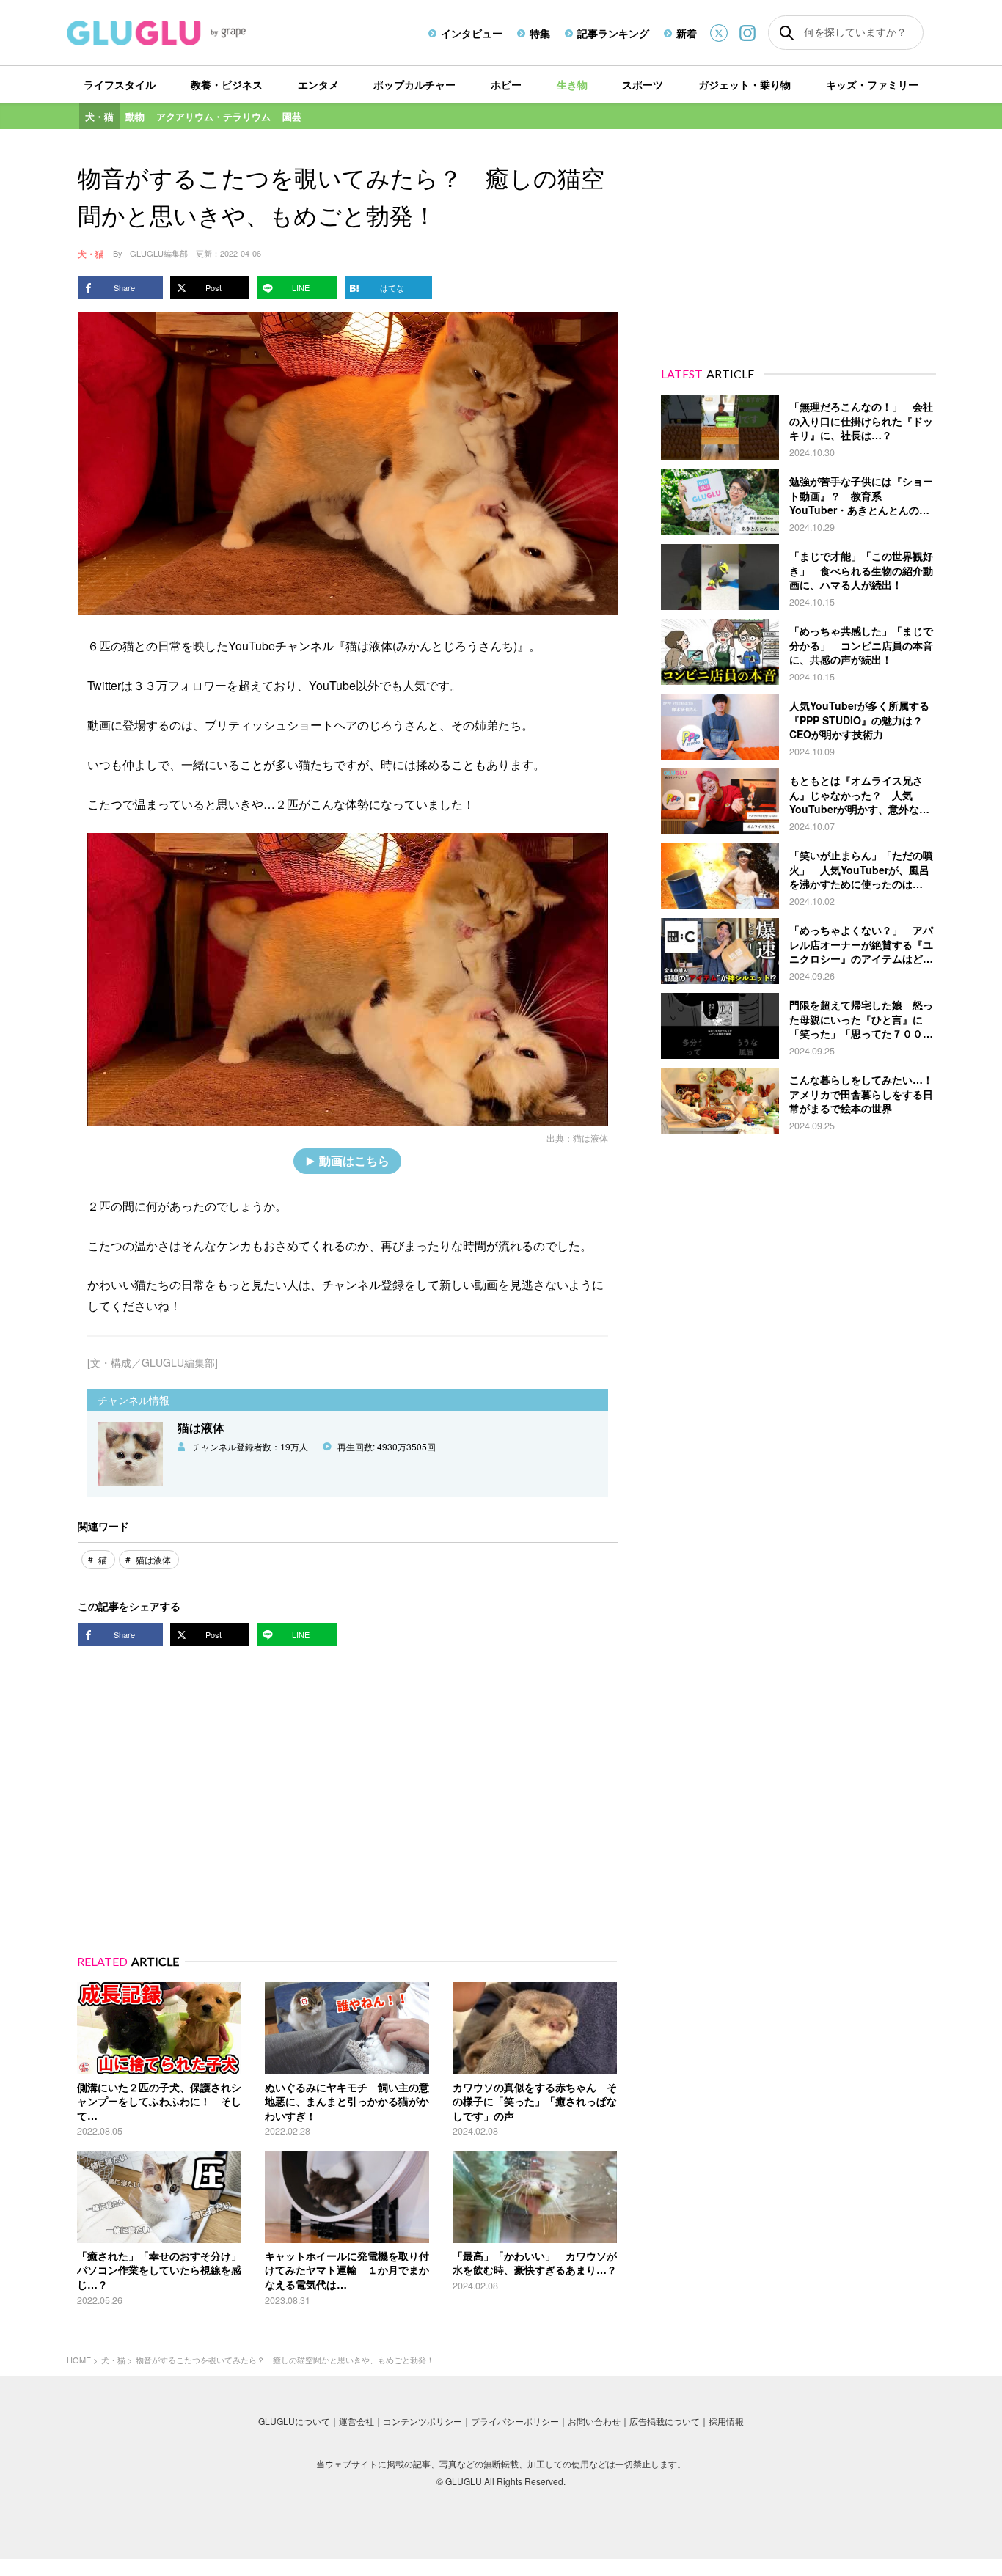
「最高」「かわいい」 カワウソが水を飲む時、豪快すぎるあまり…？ (535, 2263)
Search (787, 33)
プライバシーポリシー (515, 2421)
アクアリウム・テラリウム (213, 116)
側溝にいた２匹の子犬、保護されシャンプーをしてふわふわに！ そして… (159, 2101)
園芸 (292, 116)
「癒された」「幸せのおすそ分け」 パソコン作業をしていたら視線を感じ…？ (164, 2270)
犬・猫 (99, 116)
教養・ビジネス (227, 84)
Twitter (719, 33)
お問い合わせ (594, 2421)
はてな (392, 287)
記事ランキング (613, 33)
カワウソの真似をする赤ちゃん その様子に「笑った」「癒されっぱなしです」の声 (535, 2101)
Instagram (747, 33)
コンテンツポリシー (423, 2421)
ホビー (506, 84)
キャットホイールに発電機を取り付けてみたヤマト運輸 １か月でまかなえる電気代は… (347, 2270)
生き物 (572, 84)
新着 (687, 33)
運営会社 (356, 2421)
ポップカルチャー (414, 84)
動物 (135, 116)
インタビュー (472, 33)
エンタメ (318, 84)
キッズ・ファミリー (872, 84)
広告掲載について (665, 2421)
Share (124, 287)
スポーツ (643, 84)
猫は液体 (590, 1138)
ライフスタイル (120, 84)
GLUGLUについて (294, 2421)
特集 (540, 33)
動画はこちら (354, 1160)
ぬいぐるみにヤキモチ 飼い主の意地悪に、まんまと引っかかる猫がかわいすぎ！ (347, 2101)
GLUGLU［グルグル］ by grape (184, 33)
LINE (301, 287)
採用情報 (726, 2421)
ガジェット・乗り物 (745, 84)
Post (213, 287)
